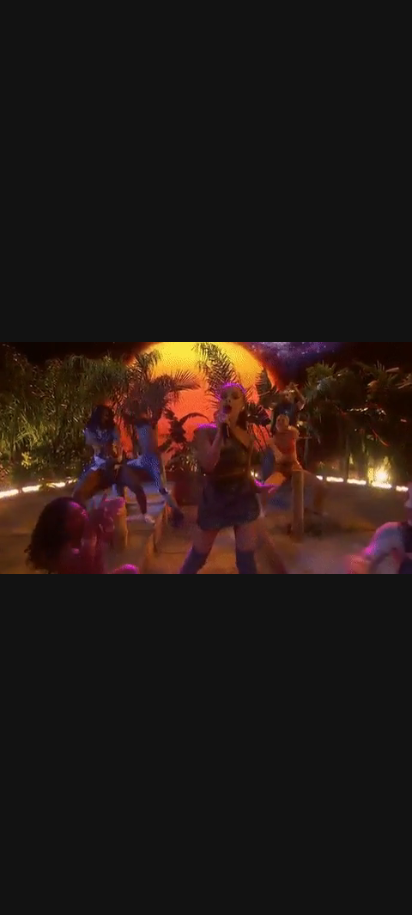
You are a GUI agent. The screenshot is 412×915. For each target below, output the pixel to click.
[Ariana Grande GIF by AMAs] (206, 457)
